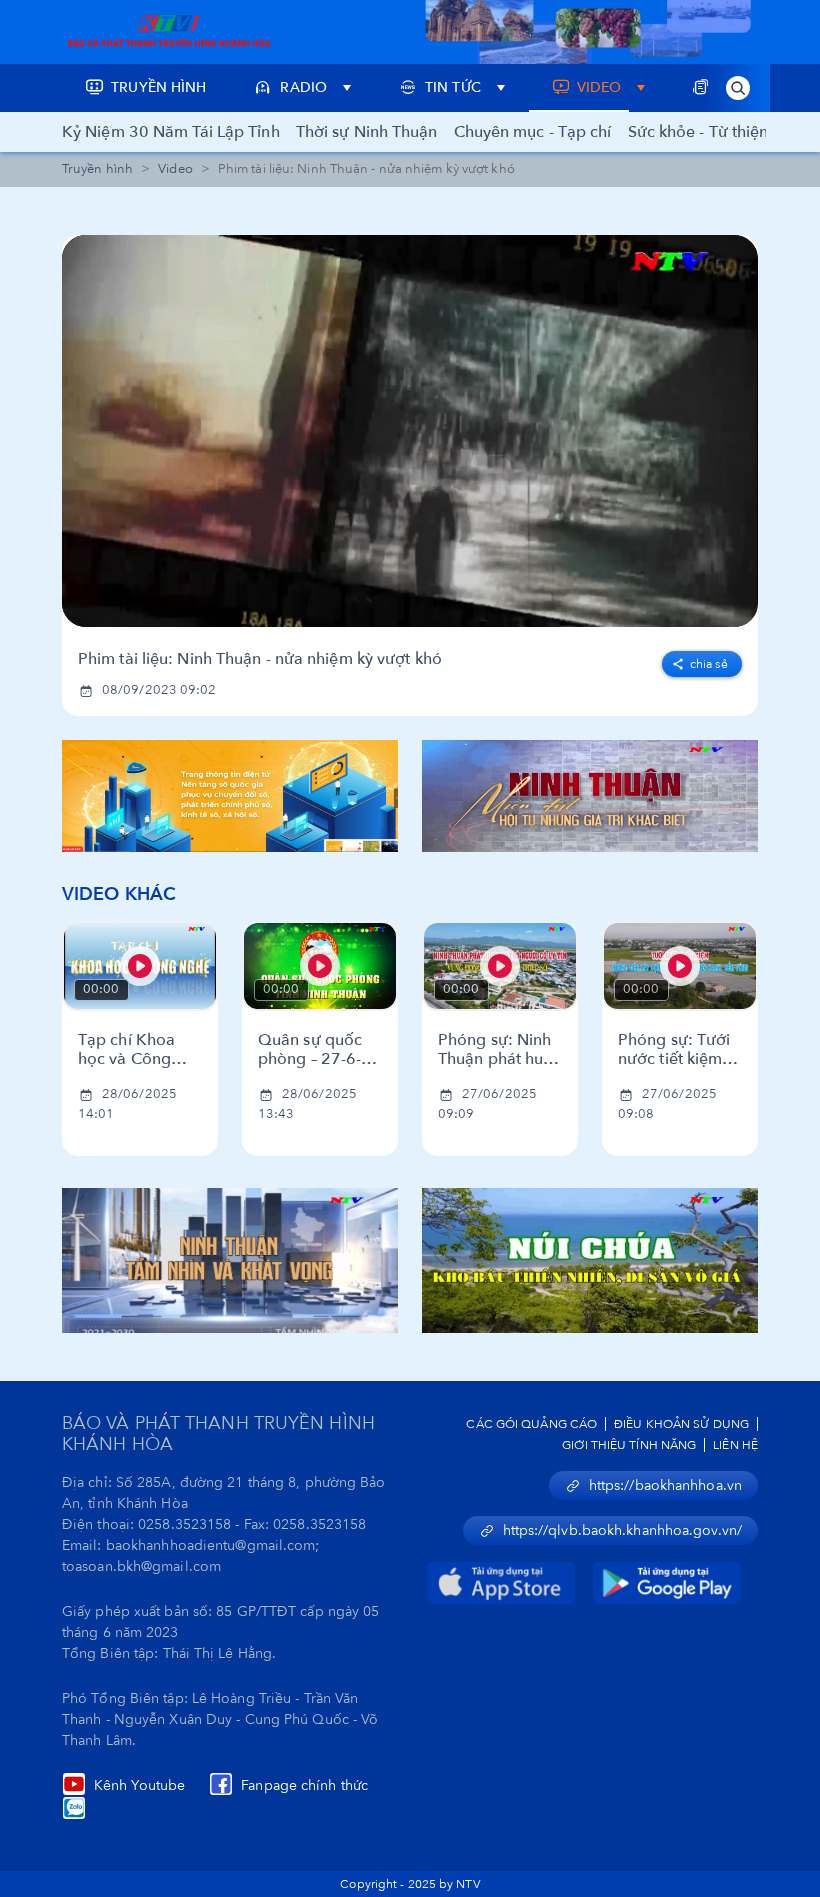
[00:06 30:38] (410, 431)
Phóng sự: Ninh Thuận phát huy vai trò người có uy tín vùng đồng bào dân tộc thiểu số (500, 1050)
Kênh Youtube (139, 1785)
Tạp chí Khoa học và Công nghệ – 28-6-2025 (126, 1050)
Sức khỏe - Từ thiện (698, 132)
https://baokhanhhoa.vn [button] (665, 1485)
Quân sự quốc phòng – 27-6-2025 (310, 1050)
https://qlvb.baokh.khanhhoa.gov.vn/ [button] (623, 1530)
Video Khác (119, 894)
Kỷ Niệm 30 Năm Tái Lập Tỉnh (171, 132)
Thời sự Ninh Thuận (367, 132)
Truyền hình (97, 169)
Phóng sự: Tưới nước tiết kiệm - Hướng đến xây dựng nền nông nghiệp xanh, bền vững (675, 1050)
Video (175, 169)
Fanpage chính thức (304, 1785)
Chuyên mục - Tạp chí (533, 132)
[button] (738, 88)
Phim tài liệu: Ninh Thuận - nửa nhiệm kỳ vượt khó (260, 659)
